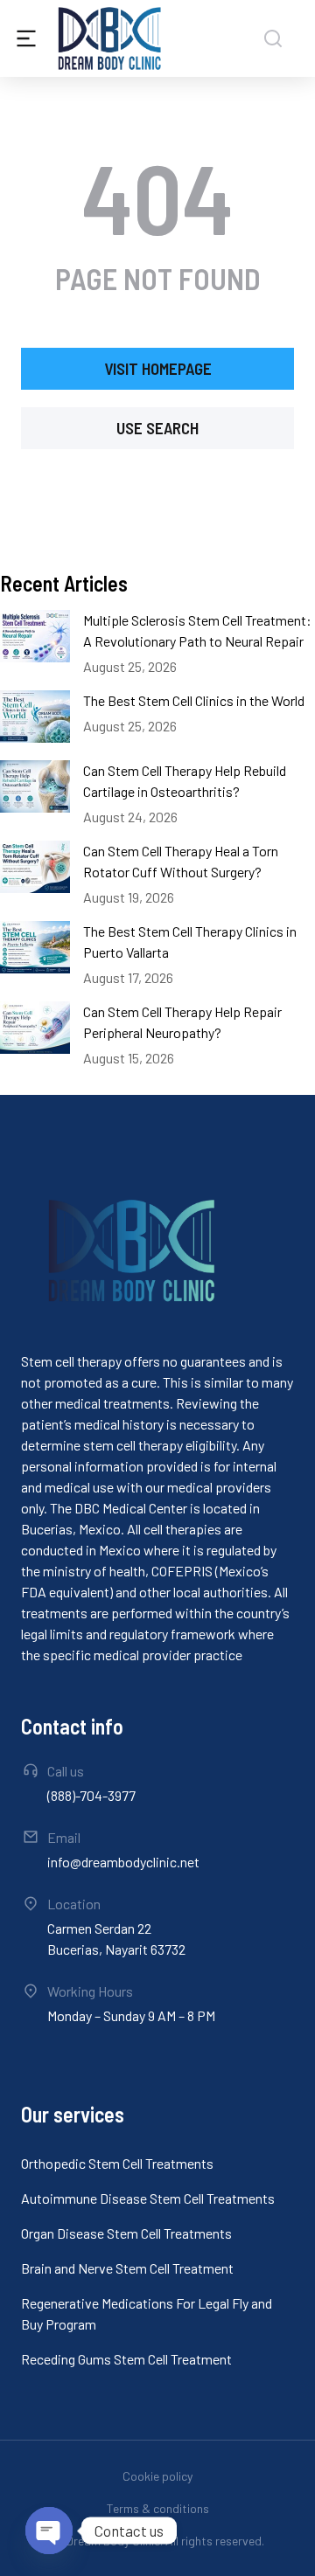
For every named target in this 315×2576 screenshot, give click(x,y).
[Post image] (35, 636)
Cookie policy (157, 2476)
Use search (157, 428)
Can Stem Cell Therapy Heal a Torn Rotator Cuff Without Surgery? (181, 861)
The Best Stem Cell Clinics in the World (194, 700)
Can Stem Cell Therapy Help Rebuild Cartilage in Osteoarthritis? (185, 781)
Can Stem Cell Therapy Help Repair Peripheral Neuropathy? (182, 1022)
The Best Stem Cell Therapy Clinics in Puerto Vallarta (190, 942)
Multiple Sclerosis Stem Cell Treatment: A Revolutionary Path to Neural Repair (197, 630)
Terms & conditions (158, 2508)
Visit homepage (158, 368)
